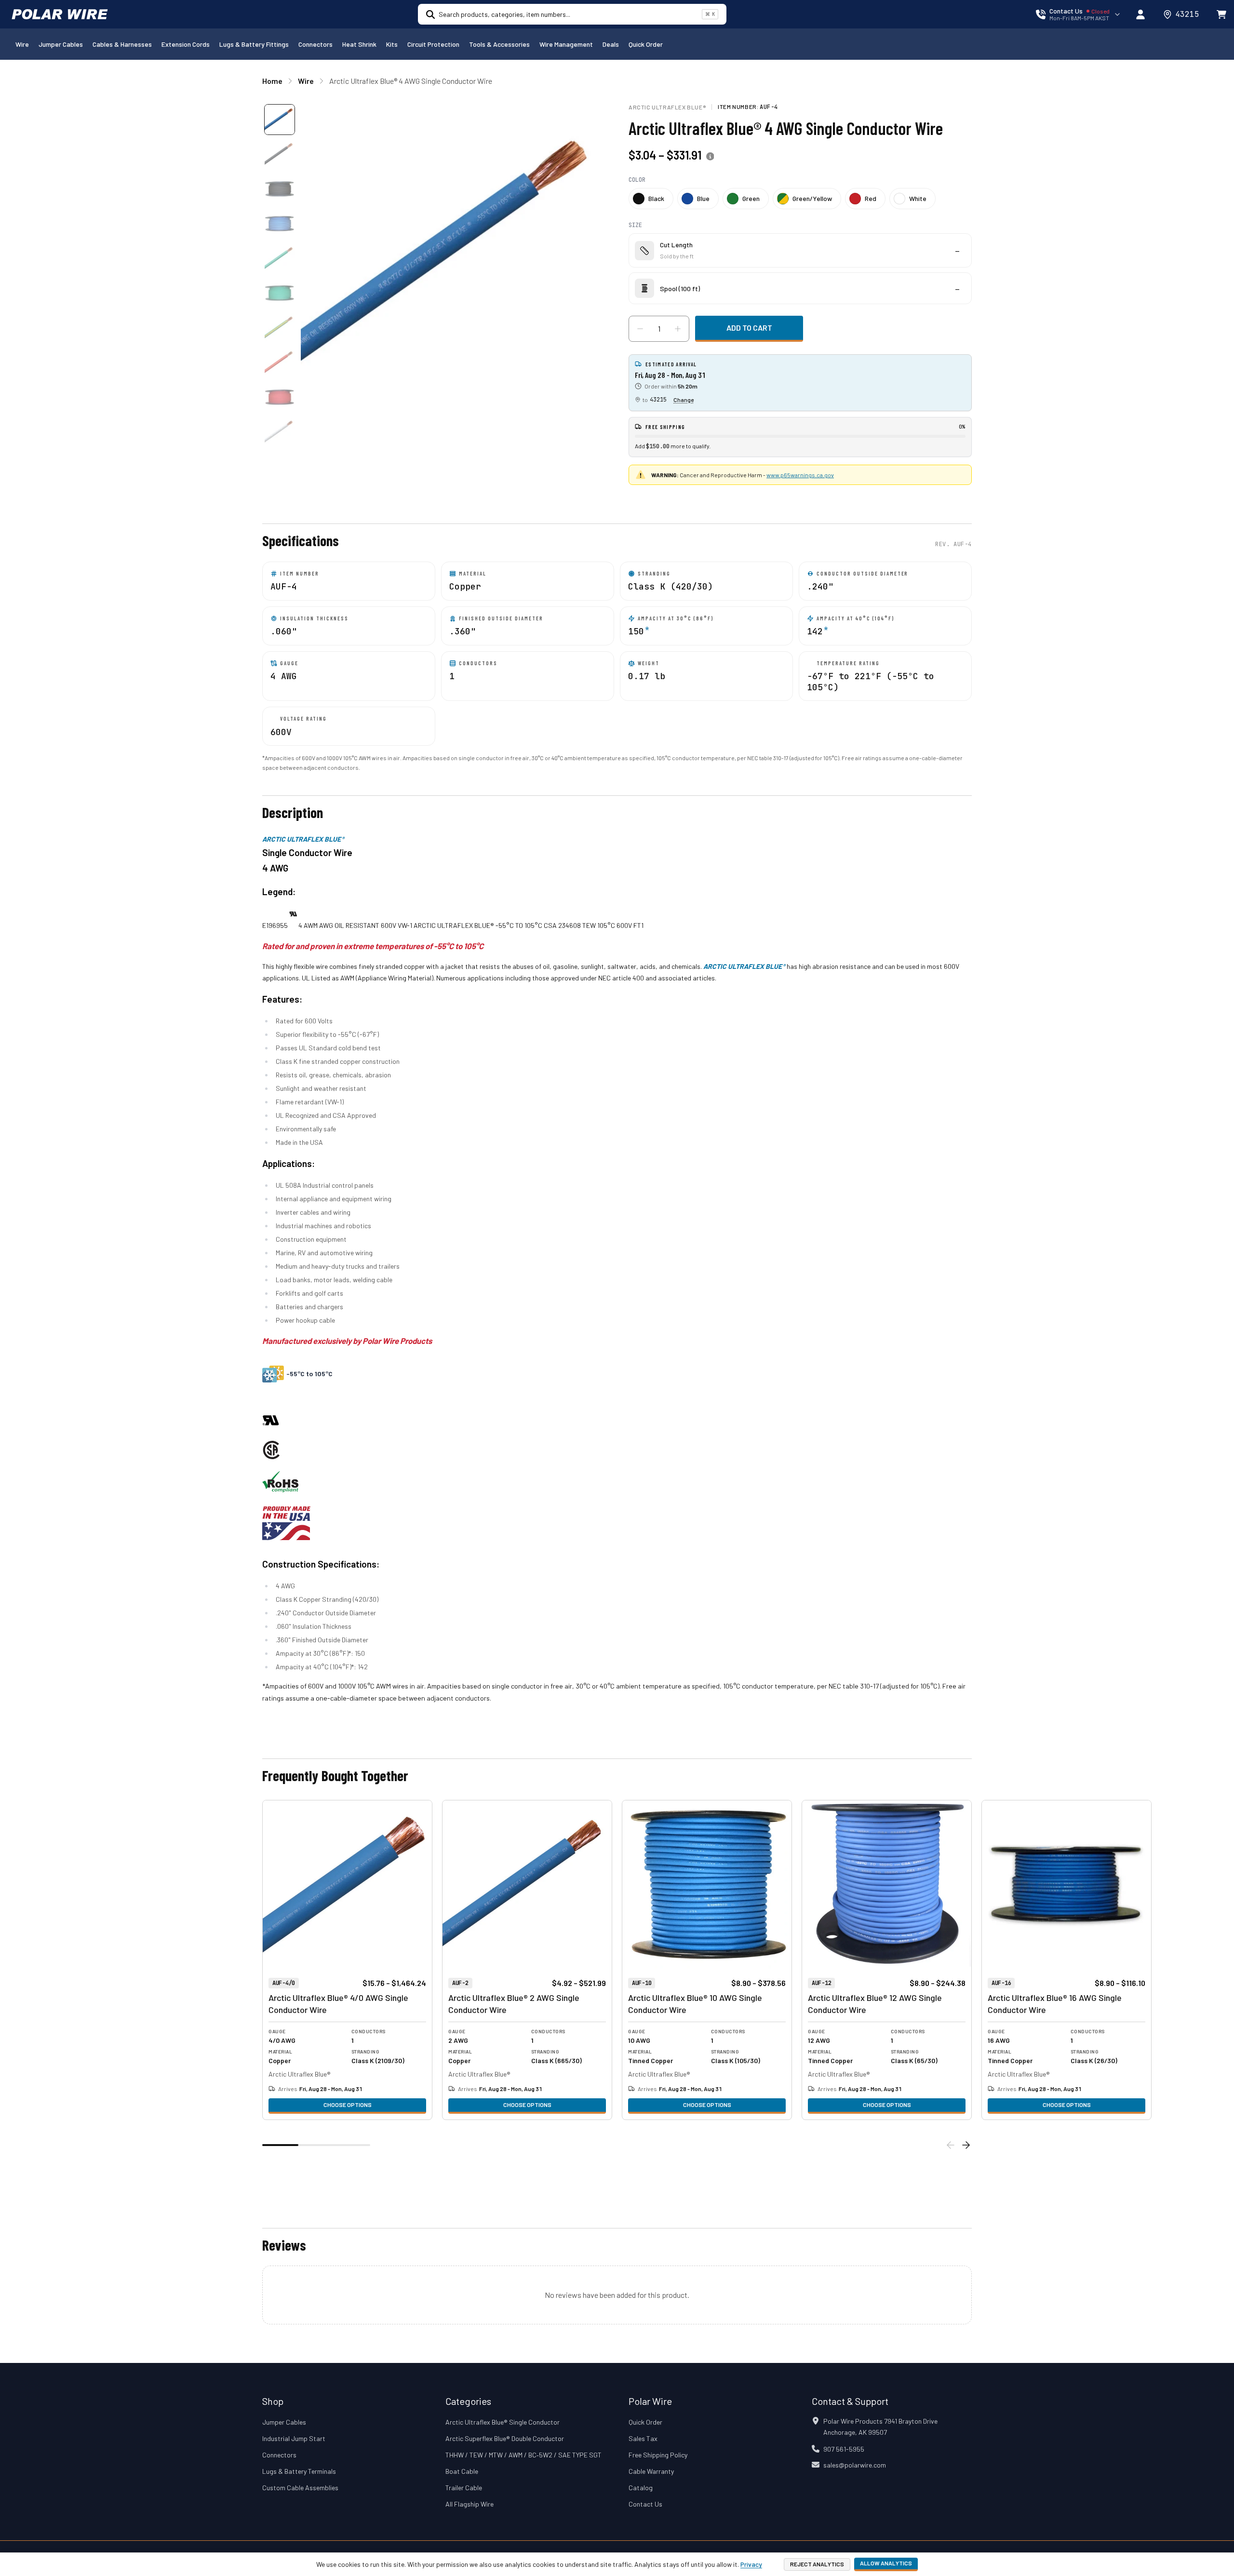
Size (635, 225)
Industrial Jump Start (294, 2438)
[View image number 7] (280, 328)
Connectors (315, 44)
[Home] (60, 14)
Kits (392, 44)
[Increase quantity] (678, 329)
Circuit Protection (433, 44)
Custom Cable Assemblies (300, 2488)
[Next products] (966, 2145)
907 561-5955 (844, 2449)
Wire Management (566, 44)
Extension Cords (186, 44)
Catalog (641, 2488)
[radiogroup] (800, 199)
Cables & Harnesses (122, 44)
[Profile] (1140, 14)
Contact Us (645, 2504)
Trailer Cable (464, 2488)
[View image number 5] (280, 258)
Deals (611, 44)
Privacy (751, 2564)
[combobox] (568, 14)
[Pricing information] (710, 157)
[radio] (651, 199)
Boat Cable (462, 2471)
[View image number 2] (280, 154)
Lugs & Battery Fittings (254, 44)
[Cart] (1221, 14)
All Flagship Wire (469, 2504)
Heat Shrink (359, 44)
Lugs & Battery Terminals (299, 2471)
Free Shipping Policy (658, 2455)
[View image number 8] (280, 362)
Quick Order (646, 44)
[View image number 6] (280, 293)
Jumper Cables (61, 44)
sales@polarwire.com (855, 2465)
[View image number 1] (280, 120)
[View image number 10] (280, 432)
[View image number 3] (280, 189)
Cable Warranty (651, 2471)
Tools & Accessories (499, 44)
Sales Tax (643, 2438)
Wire (22, 44)
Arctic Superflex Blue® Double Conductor (505, 2438)
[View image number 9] (280, 397)
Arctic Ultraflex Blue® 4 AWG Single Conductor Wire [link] (411, 81)
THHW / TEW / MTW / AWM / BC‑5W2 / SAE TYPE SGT (523, 2455)
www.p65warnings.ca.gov (800, 475)
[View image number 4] (280, 224)
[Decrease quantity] (640, 329)
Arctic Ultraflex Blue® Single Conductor (503, 2422)
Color (637, 180)
